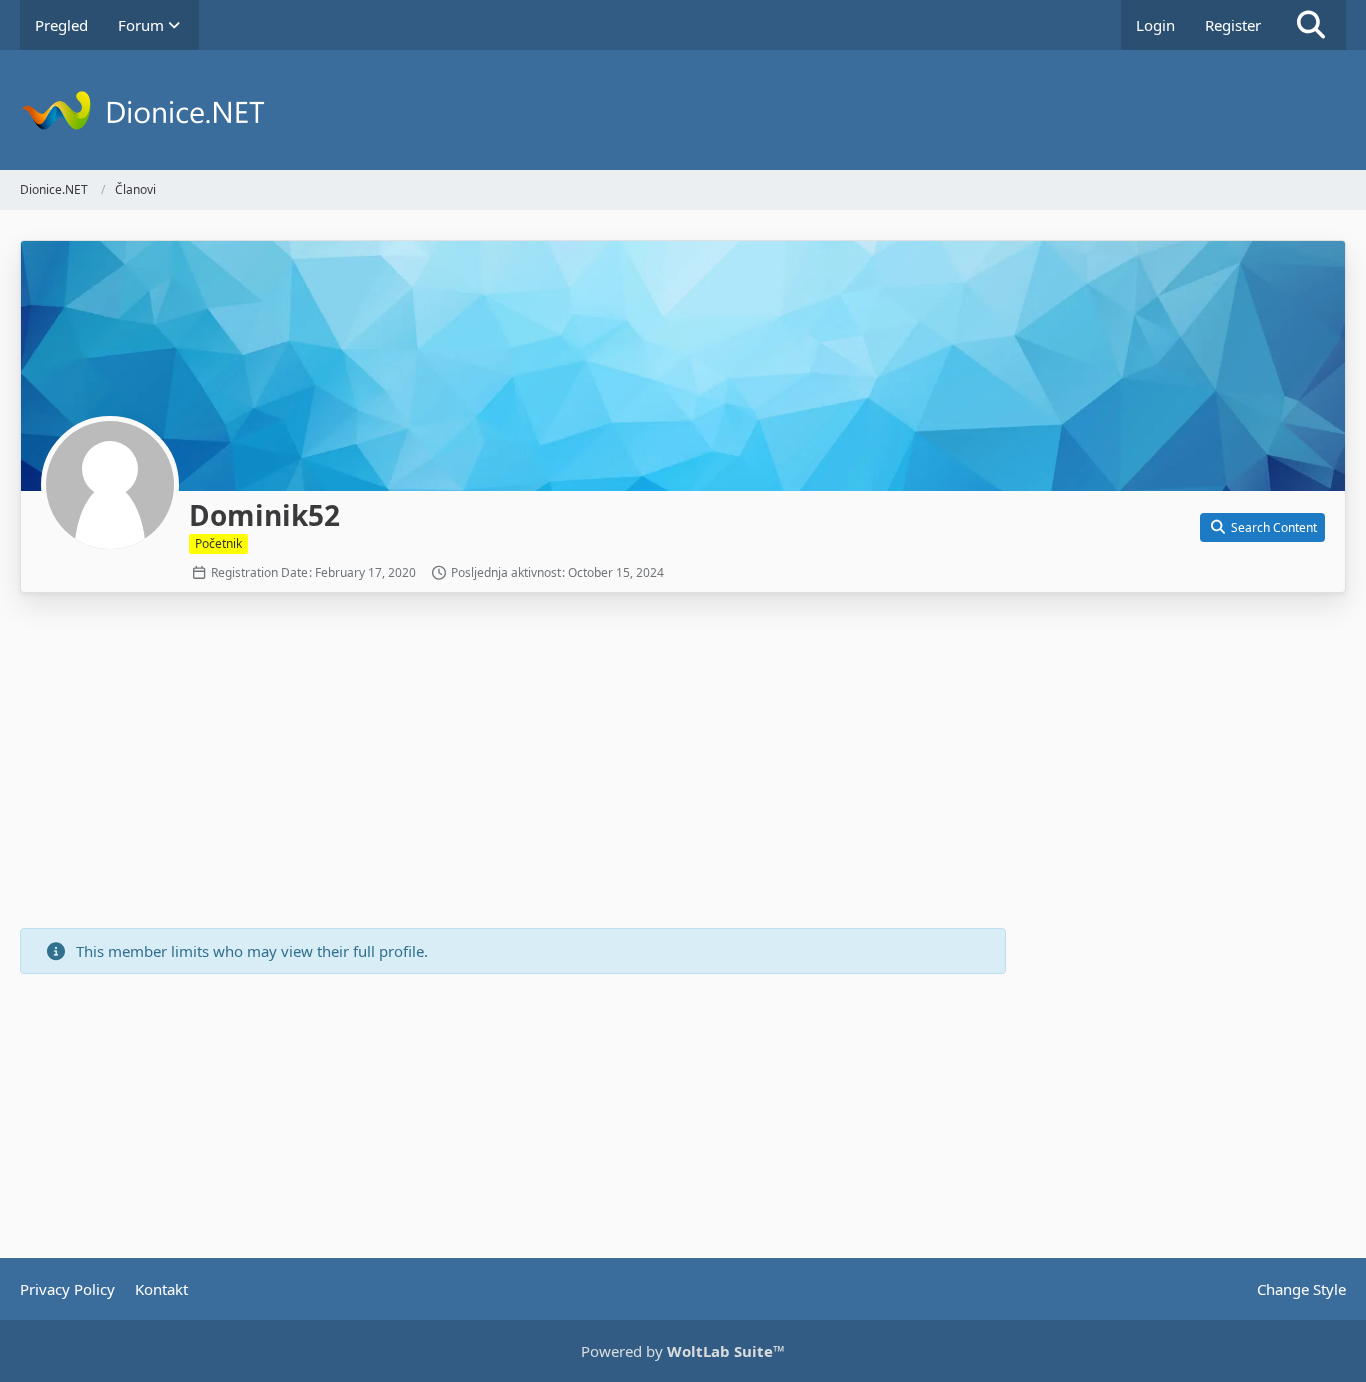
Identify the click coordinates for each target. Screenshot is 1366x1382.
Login (1155, 25)
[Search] (1311, 25)
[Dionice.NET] (683, 110)
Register (1233, 25)
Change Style (1301, 1289)
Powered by (683, 1351)
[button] (1262, 528)
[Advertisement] (513, 763)
